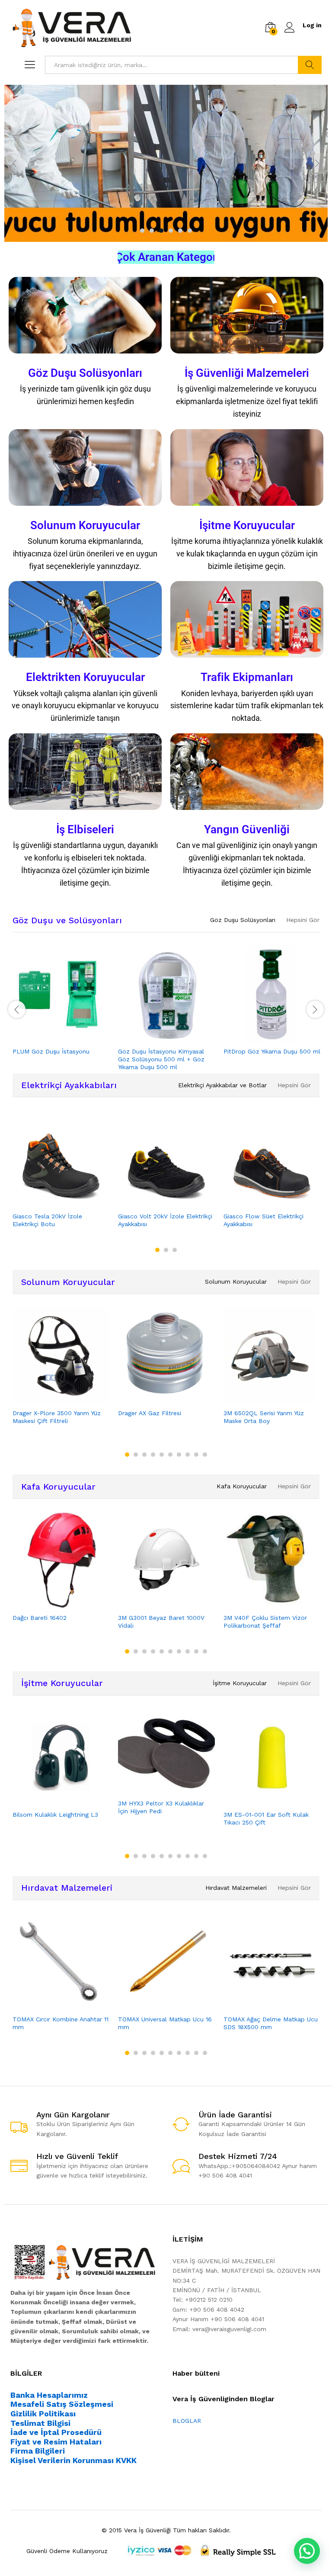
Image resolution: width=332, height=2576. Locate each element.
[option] (166, 163)
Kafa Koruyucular (58, 1487)
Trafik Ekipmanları (247, 677)
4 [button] (171, 231)
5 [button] (180, 231)
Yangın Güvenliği (247, 829)
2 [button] (152, 231)
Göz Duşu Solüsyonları (85, 373)
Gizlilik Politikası (43, 2414)
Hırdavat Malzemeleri (67, 1888)
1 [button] (142, 231)
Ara (310, 65)
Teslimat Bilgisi (40, 2423)
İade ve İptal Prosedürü (56, 2432)
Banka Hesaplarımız (49, 2395)
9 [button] (196, 1455)
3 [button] (161, 231)
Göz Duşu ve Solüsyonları (67, 920)
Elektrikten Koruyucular (85, 677)
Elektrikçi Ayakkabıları (69, 1085)
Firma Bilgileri (38, 2451)
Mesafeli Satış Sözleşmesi (62, 2404)
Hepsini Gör (303, 920)
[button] (307, 2551)
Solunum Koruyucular (85, 525)
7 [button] (179, 1455)
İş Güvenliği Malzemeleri (247, 373)
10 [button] (205, 1455)
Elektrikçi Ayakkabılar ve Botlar (222, 1085)
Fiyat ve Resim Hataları (56, 2442)
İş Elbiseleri (85, 829)
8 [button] (188, 1455)
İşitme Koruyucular (247, 525)
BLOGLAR (187, 2421)
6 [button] (190, 231)
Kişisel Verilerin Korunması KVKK (73, 2460)
